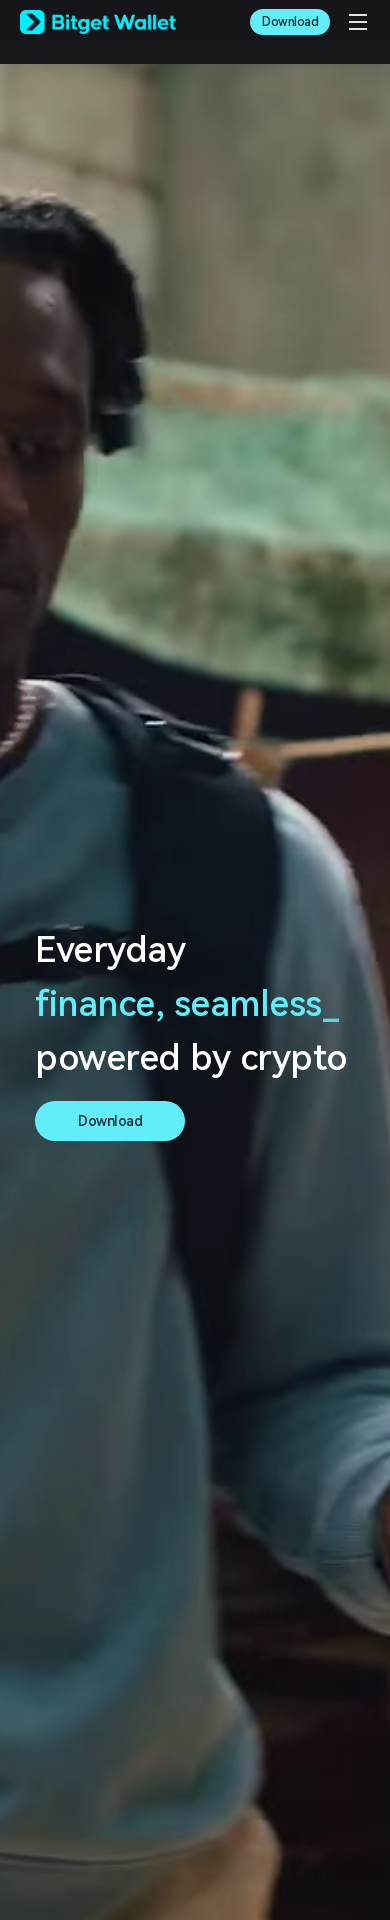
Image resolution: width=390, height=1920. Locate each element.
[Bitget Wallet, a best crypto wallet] (98, 22)
